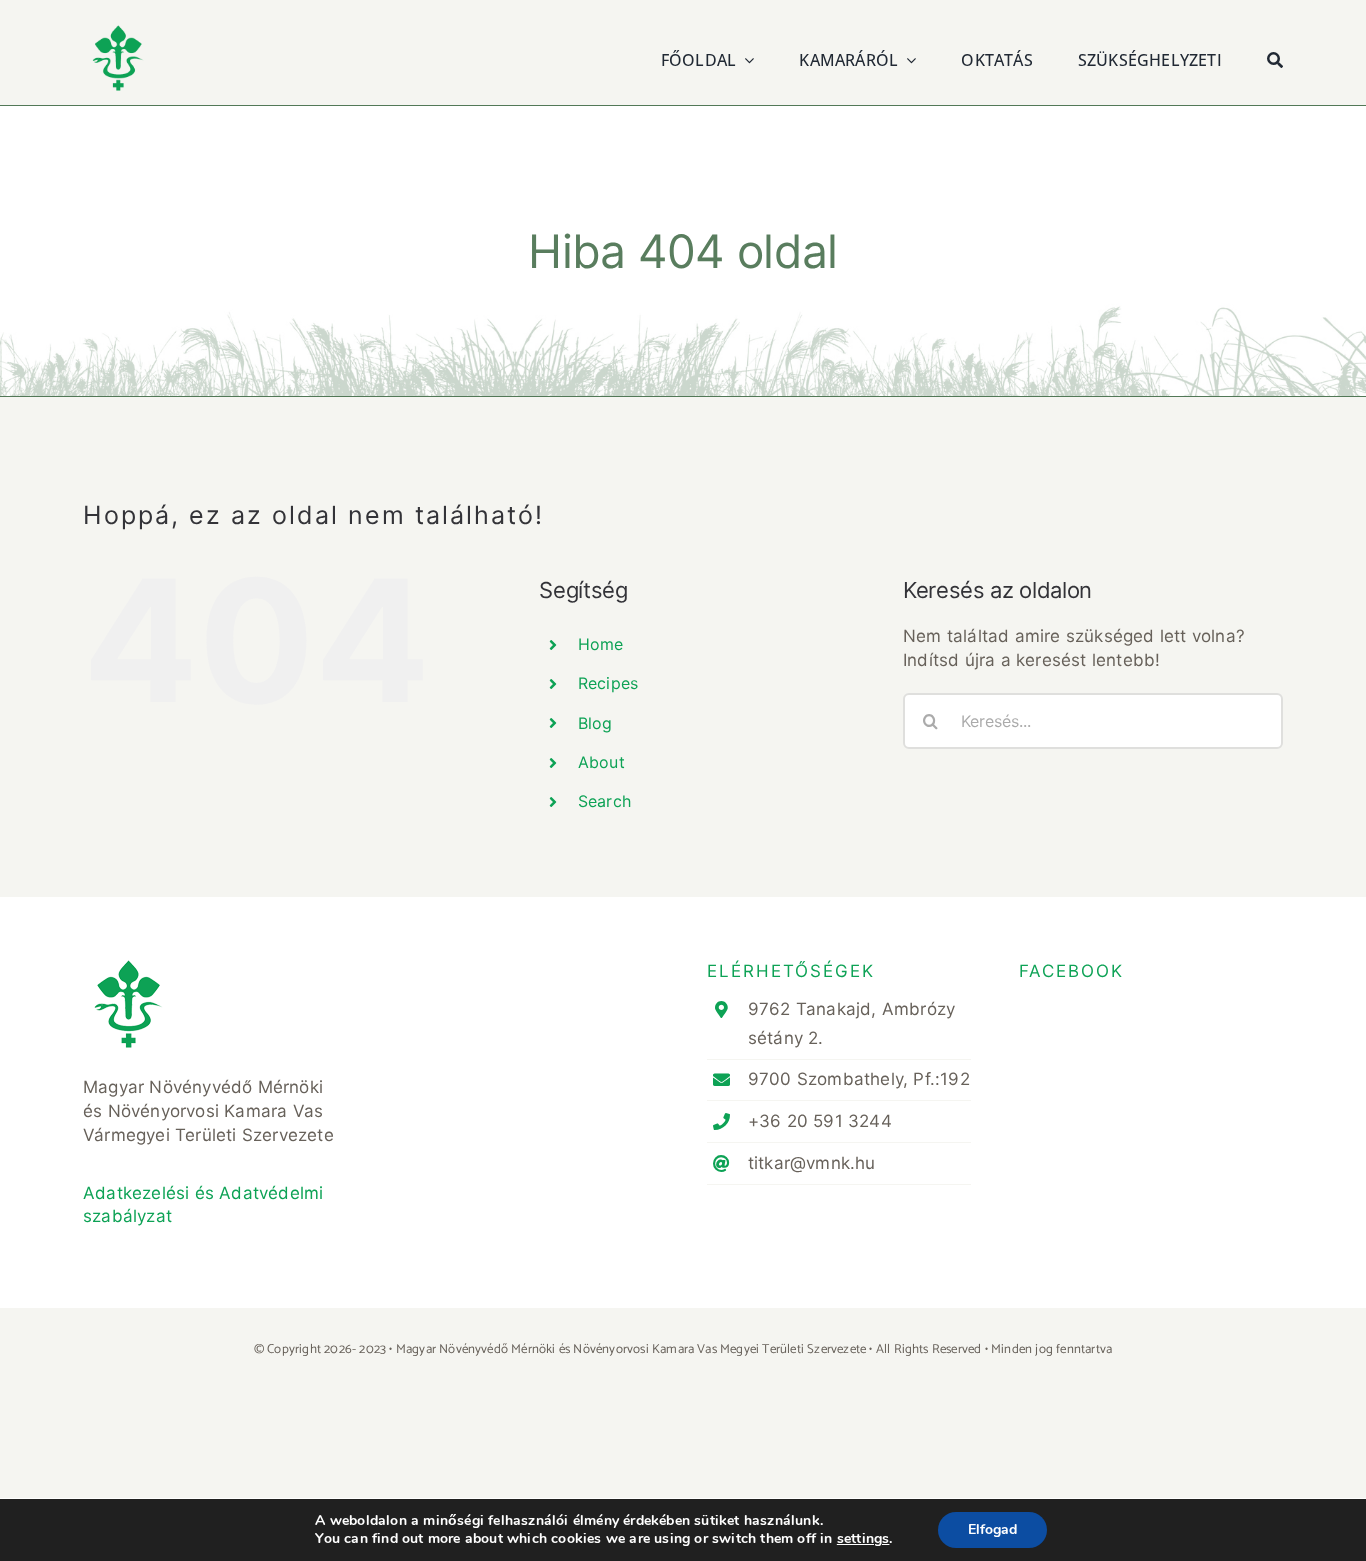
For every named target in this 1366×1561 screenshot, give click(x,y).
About (601, 762)
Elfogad (992, 1529)
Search (604, 801)
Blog (595, 723)
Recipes (608, 683)
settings (863, 1539)
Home (601, 644)
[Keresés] (1275, 57)
